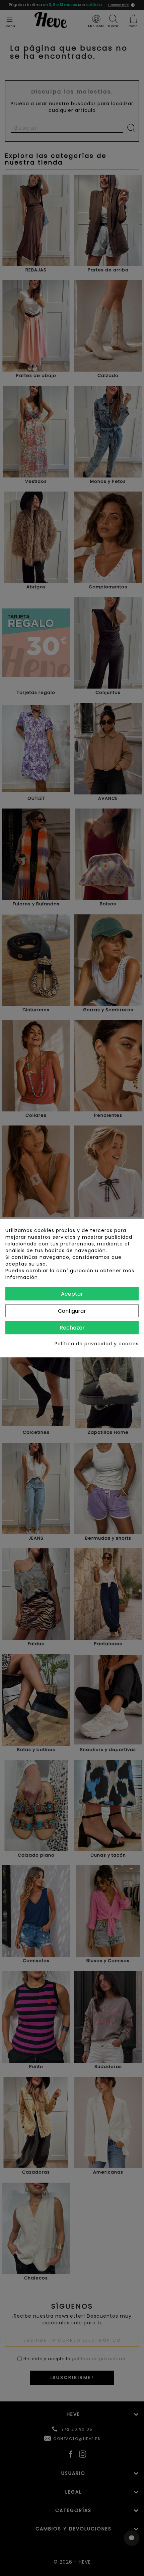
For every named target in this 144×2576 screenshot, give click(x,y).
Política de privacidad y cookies (97, 1344)
